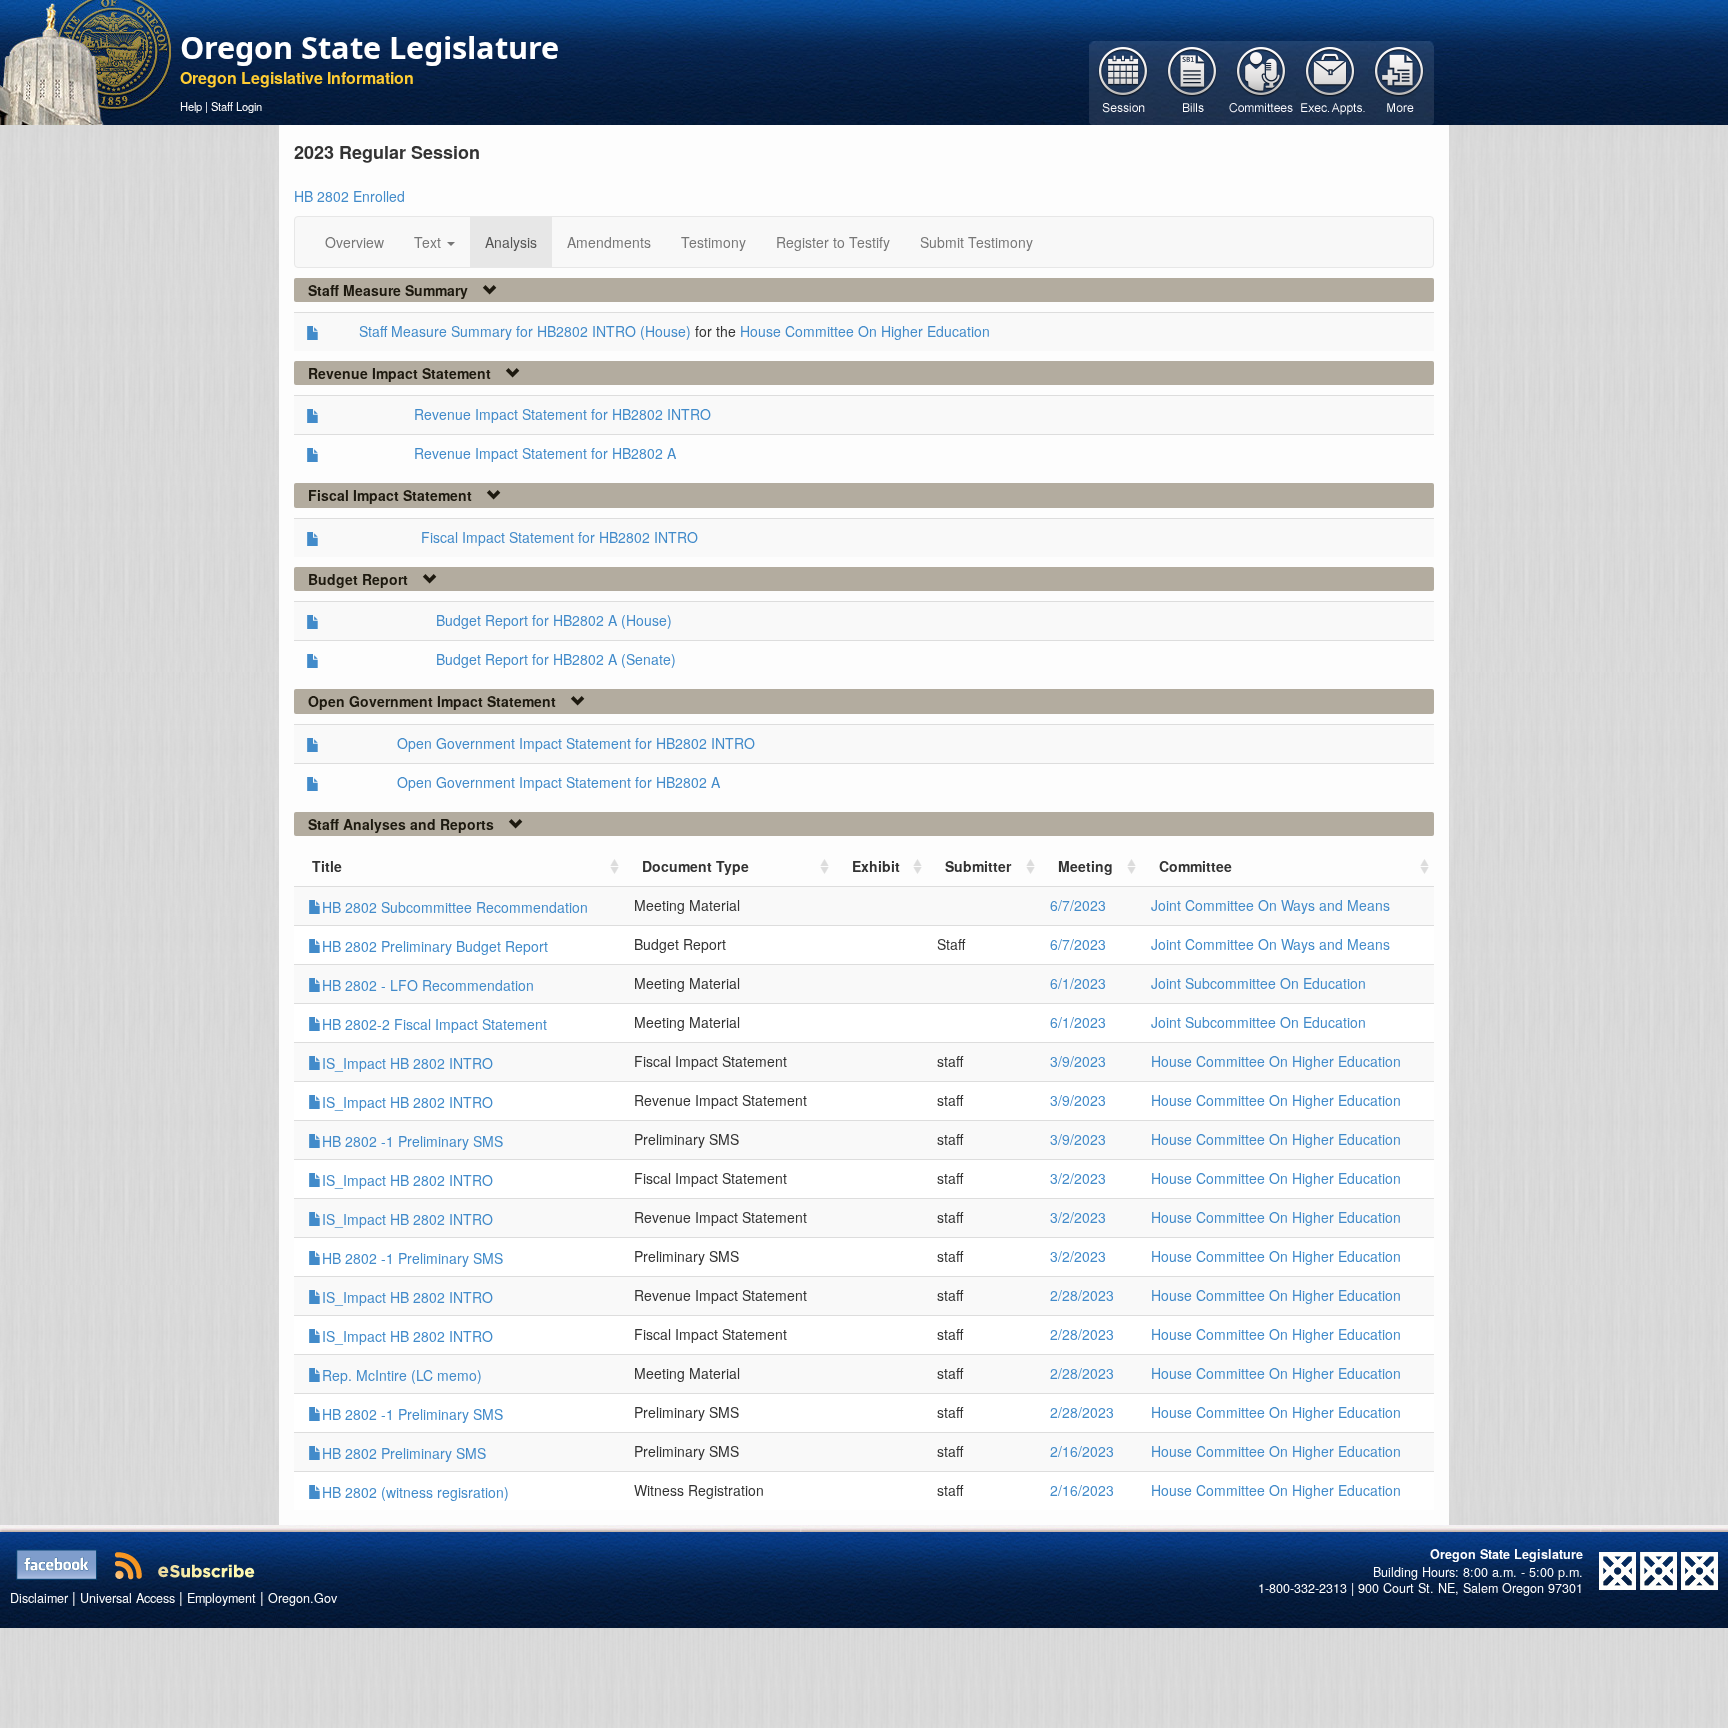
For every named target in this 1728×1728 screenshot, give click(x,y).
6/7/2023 (1078, 905)
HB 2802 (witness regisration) (415, 1492)
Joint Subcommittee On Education (1258, 983)
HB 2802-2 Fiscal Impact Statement (434, 1024)
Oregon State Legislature (369, 47)
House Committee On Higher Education (865, 331)
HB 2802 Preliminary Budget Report (435, 946)
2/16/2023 (1082, 1451)
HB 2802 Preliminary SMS (404, 1453)
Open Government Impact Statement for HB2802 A (558, 782)
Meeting (1085, 866)
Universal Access (127, 1598)
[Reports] (1399, 81)
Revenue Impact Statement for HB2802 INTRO (562, 414)
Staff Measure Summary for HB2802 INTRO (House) (525, 331)
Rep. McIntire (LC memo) (402, 1375)
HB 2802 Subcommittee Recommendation (455, 907)
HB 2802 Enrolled (349, 196)
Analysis (511, 242)
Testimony (713, 242)
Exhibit (876, 866)
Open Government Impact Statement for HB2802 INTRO (576, 743)
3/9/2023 (1078, 1061)
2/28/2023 (1082, 1295)
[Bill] (1192, 81)
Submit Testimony (976, 242)
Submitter (978, 866)
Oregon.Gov (302, 1598)
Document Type (695, 866)
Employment (221, 1598)
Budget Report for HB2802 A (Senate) (556, 659)
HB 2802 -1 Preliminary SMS (412, 1141)
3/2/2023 (1078, 1178)
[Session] (1123, 81)
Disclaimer (39, 1598)
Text (429, 242)
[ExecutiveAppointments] (1330, 81)
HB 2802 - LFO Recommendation (428, 985)
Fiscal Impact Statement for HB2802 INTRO (559, 537)
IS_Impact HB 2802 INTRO (407, 1063)
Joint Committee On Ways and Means (1270, 905)
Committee (1195, 866)
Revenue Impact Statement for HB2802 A (545, 453)
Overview (354, 242)
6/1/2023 (1078, 983)
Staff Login (236, 106)
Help (191, 106)
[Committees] (1261, 81)
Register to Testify (833, 242)
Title (327, 866)
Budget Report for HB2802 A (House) (554, 620)
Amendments (609, 242)
